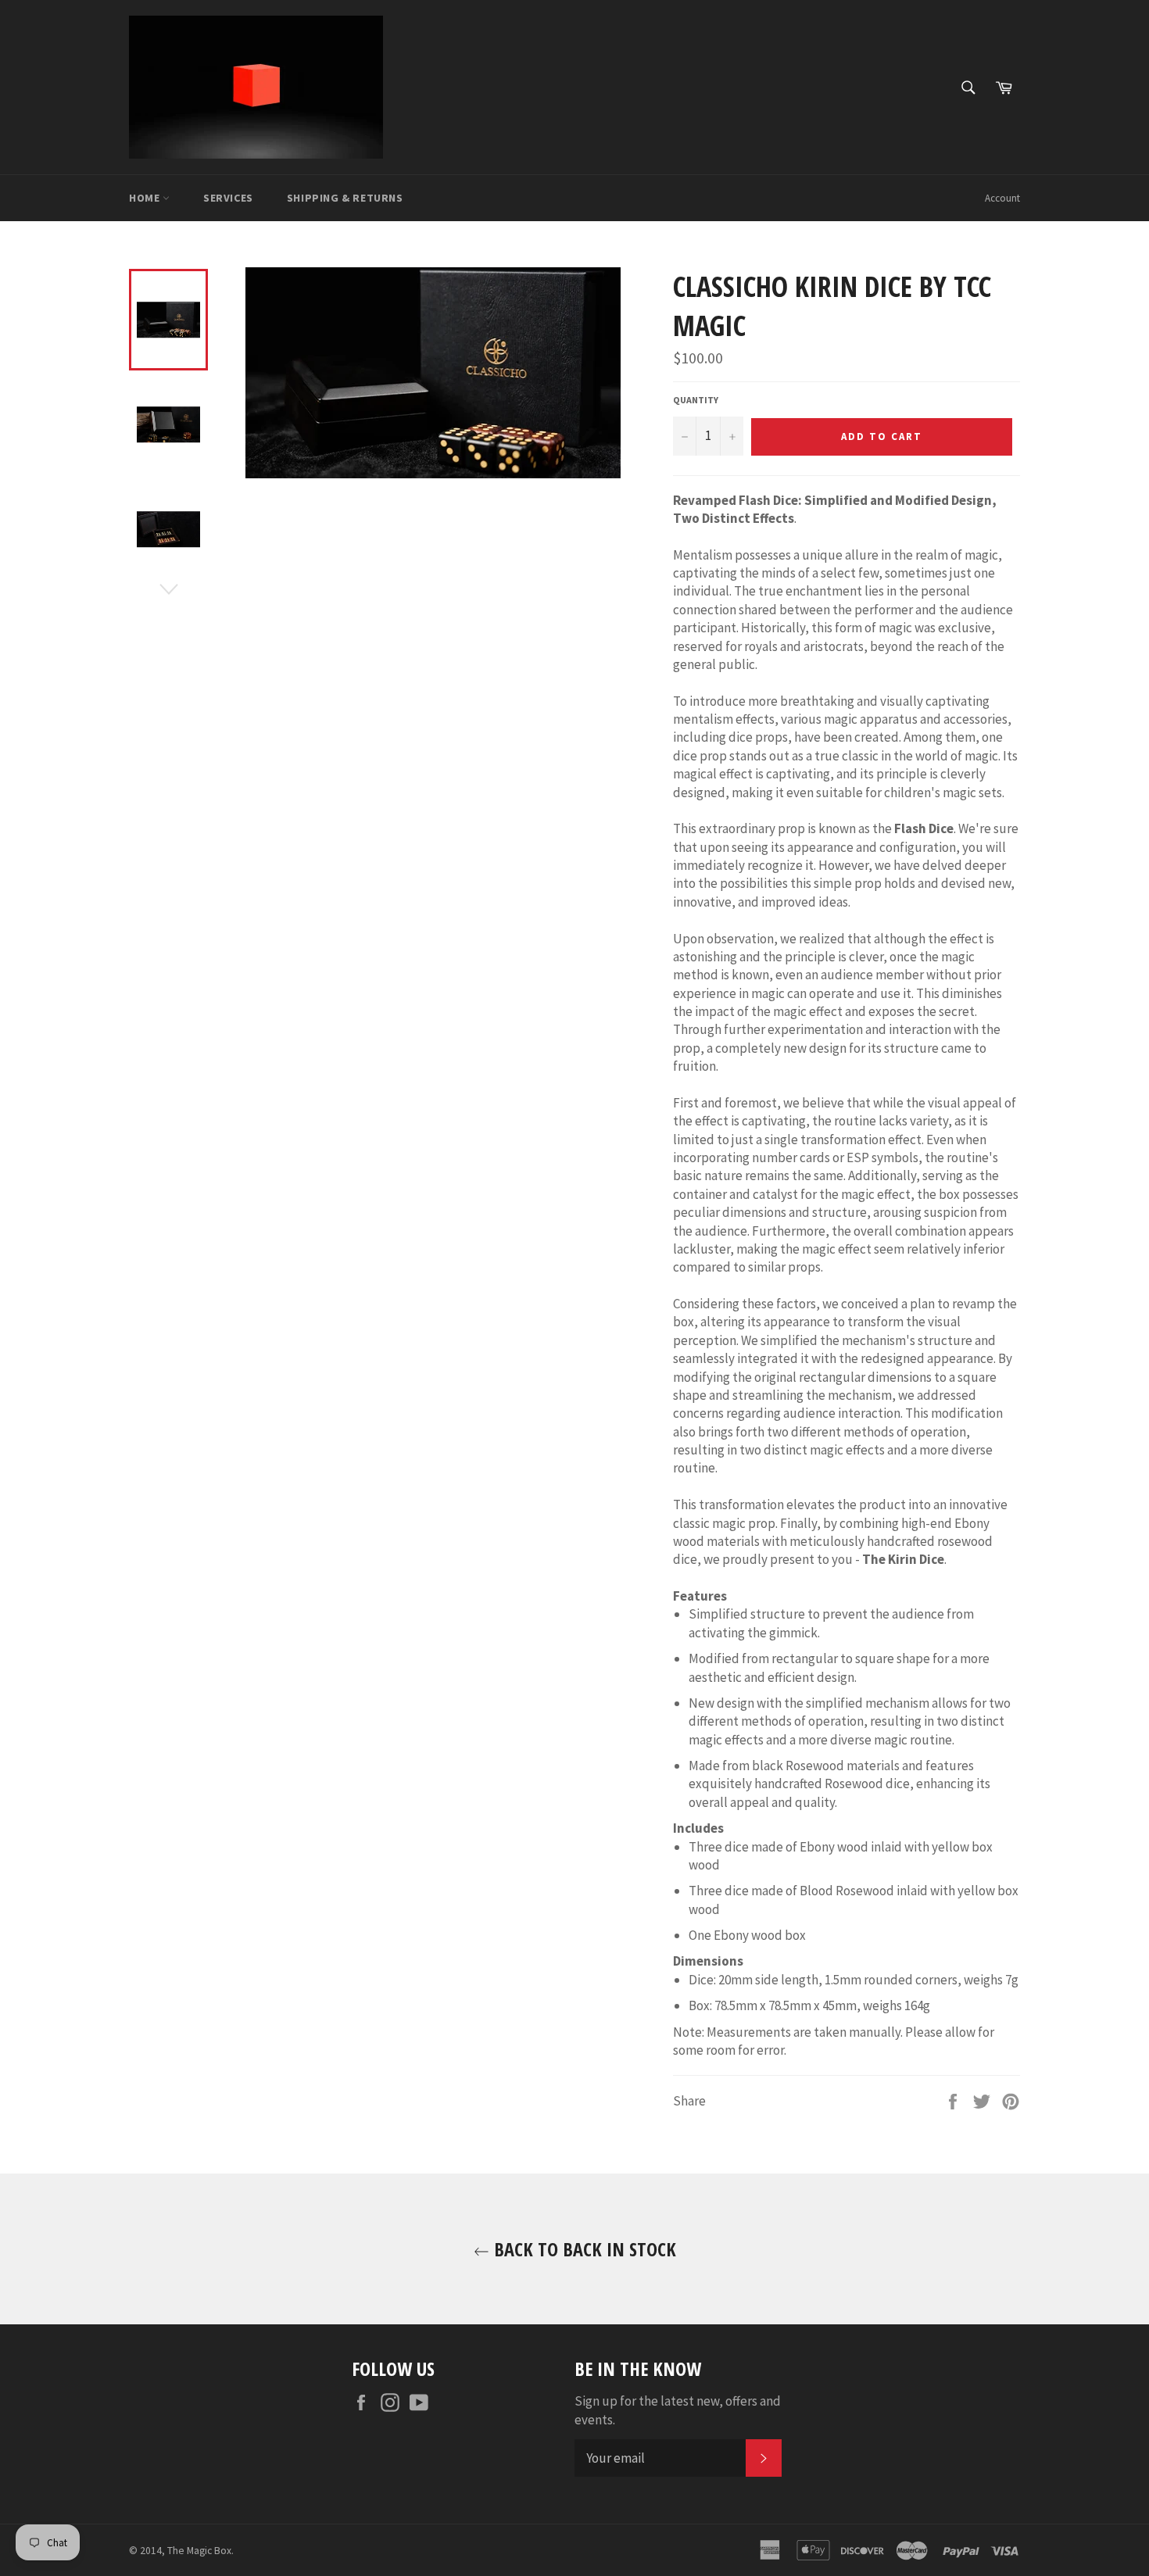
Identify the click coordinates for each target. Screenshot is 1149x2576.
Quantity (696, 400)
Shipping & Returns (345, 198)
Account (1002, 198)
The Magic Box (199, 2551)
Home (146, 198)
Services (228, 198)
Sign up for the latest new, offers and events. (678, 2410)
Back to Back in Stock (583, 2249)
